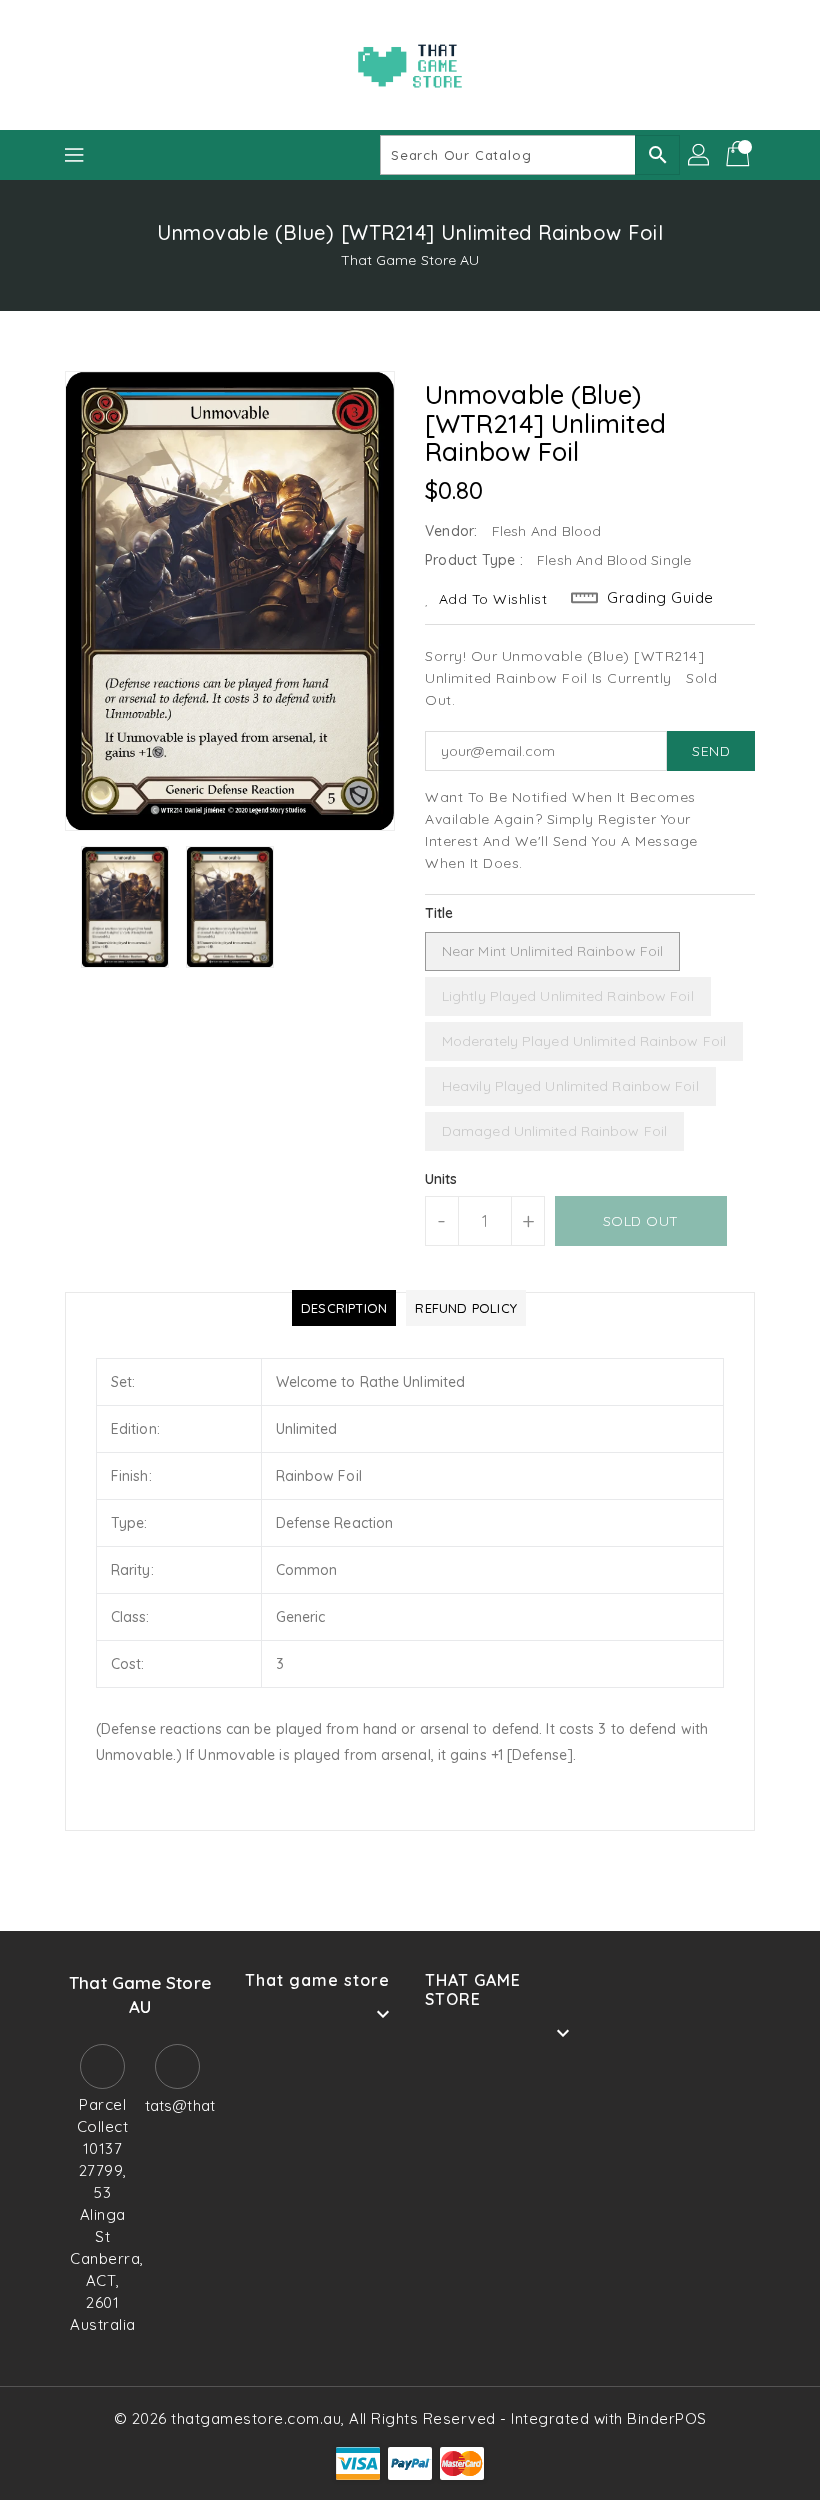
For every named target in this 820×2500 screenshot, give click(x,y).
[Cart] (740, 155)
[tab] (344, 1308)
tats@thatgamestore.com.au (177, 2105)
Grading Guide (660, 597)
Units (441, 1179)
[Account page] (700, 155)
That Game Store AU (410, 260)
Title (439, 913)
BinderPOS (667, 2418)
